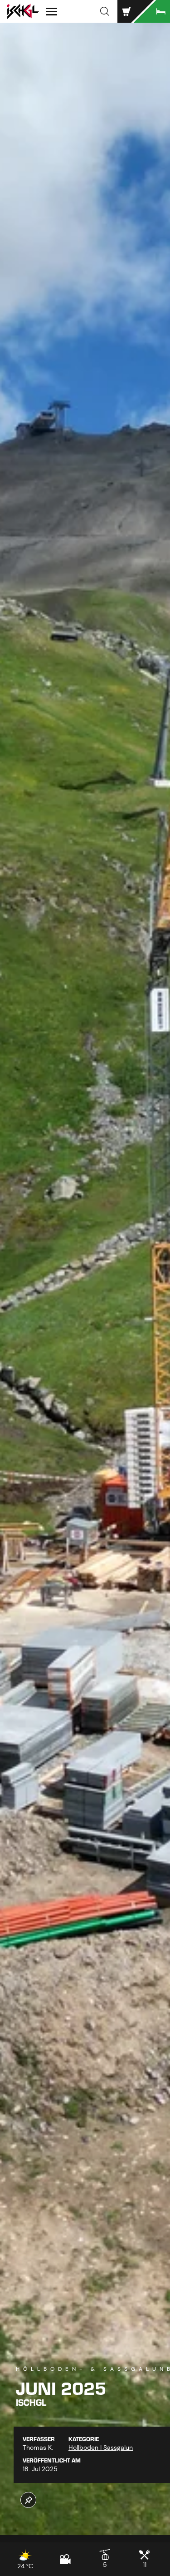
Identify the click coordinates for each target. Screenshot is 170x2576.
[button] (105, 11)
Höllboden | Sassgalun (101, 2447)
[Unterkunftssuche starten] (152, 11)
